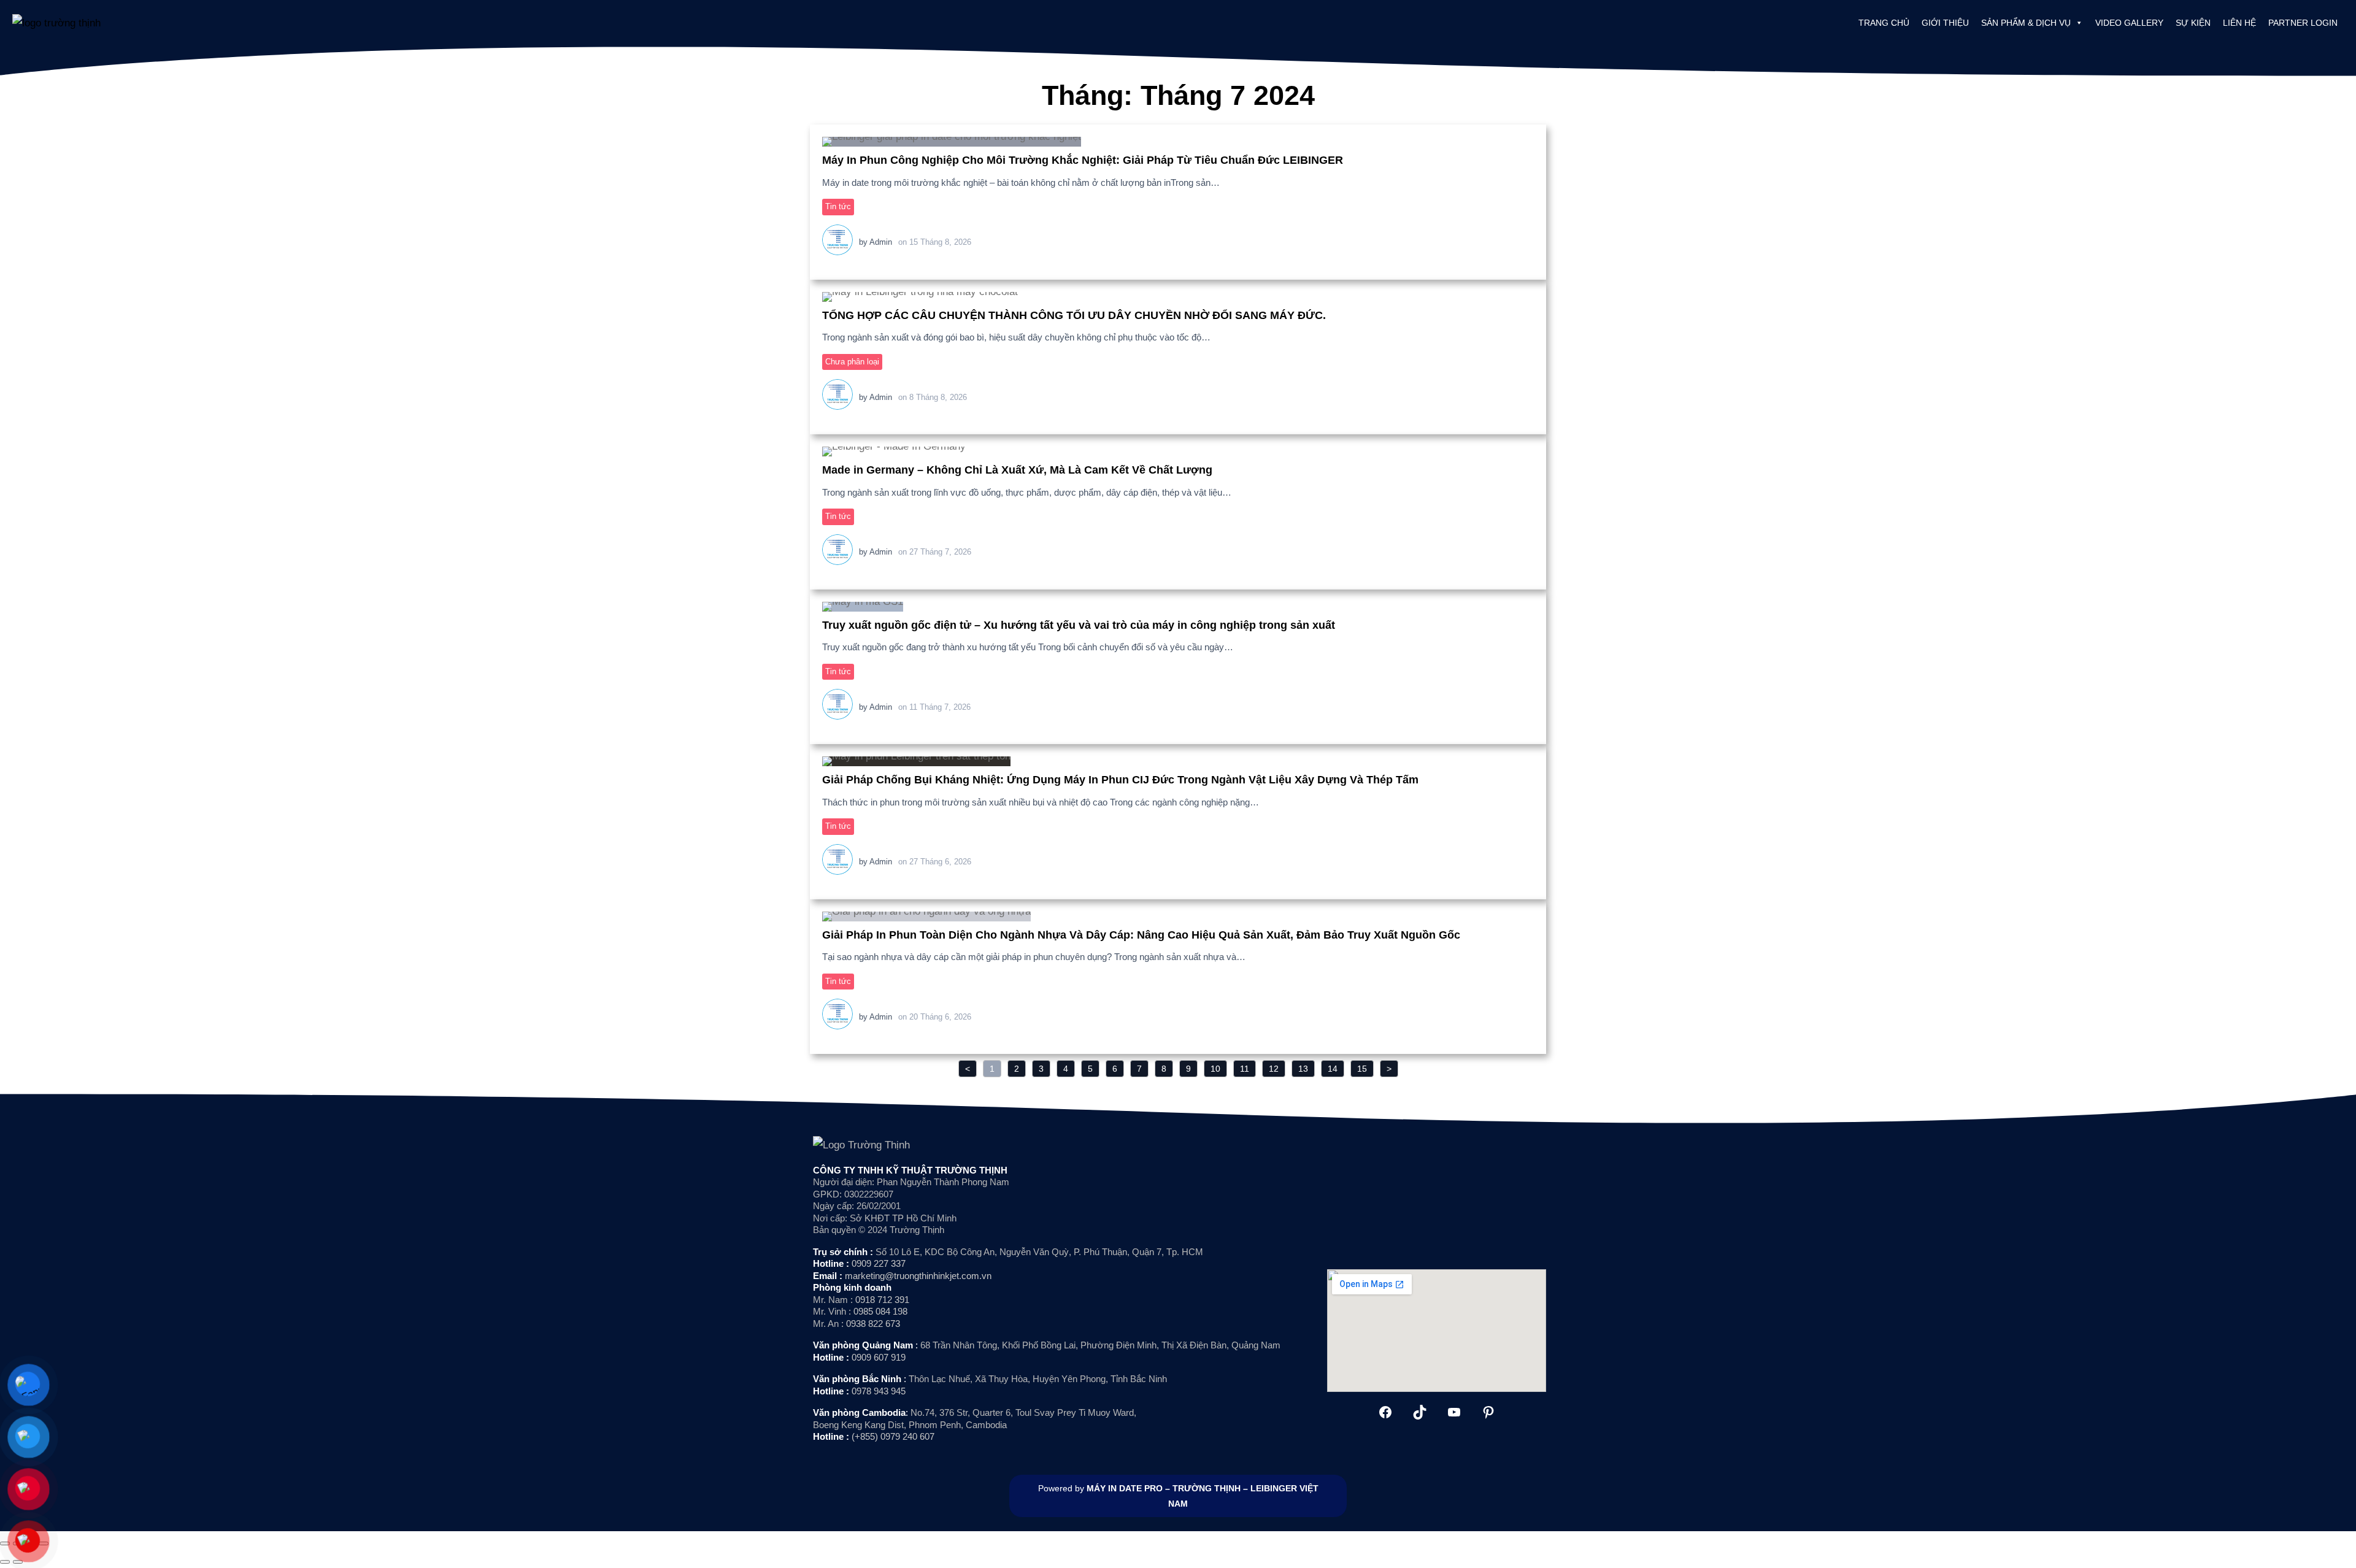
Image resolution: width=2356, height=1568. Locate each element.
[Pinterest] (1488, 1412)
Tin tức (838, 206)
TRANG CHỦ (1884, 23)
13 (1303, 1069)
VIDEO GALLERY (2129, 23)
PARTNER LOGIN (2303, 23)
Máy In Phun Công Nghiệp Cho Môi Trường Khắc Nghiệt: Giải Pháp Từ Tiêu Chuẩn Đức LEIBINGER (1177, 141)
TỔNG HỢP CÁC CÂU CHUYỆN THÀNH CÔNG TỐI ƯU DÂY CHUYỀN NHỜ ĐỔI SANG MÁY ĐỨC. (1177, 296)
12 (1274, 1069)
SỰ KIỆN (2193, 23)
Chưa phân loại (852, 362)
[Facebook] (1385, 1412)
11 (1245, 1069)
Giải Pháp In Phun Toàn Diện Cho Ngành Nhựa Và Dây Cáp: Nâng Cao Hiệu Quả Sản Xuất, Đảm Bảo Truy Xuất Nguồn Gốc (1177, 916)
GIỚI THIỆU (1945, 23)
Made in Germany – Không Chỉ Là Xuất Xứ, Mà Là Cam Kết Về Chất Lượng (1177, 451)
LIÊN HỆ (2239, 23)
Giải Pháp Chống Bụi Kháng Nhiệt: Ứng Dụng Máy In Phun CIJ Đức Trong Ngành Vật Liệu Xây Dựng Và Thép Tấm (1177, 761)
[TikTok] (1420, 1412)
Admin (881, 242)
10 (1215, 1069)
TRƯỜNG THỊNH (1207, 1488)
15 (1362, 1069)
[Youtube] (1454, 1412)
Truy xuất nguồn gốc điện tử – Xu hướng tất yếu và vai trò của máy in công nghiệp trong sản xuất (1177, 606)
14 (1333, 1069)
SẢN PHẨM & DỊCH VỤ (2026, 23)
